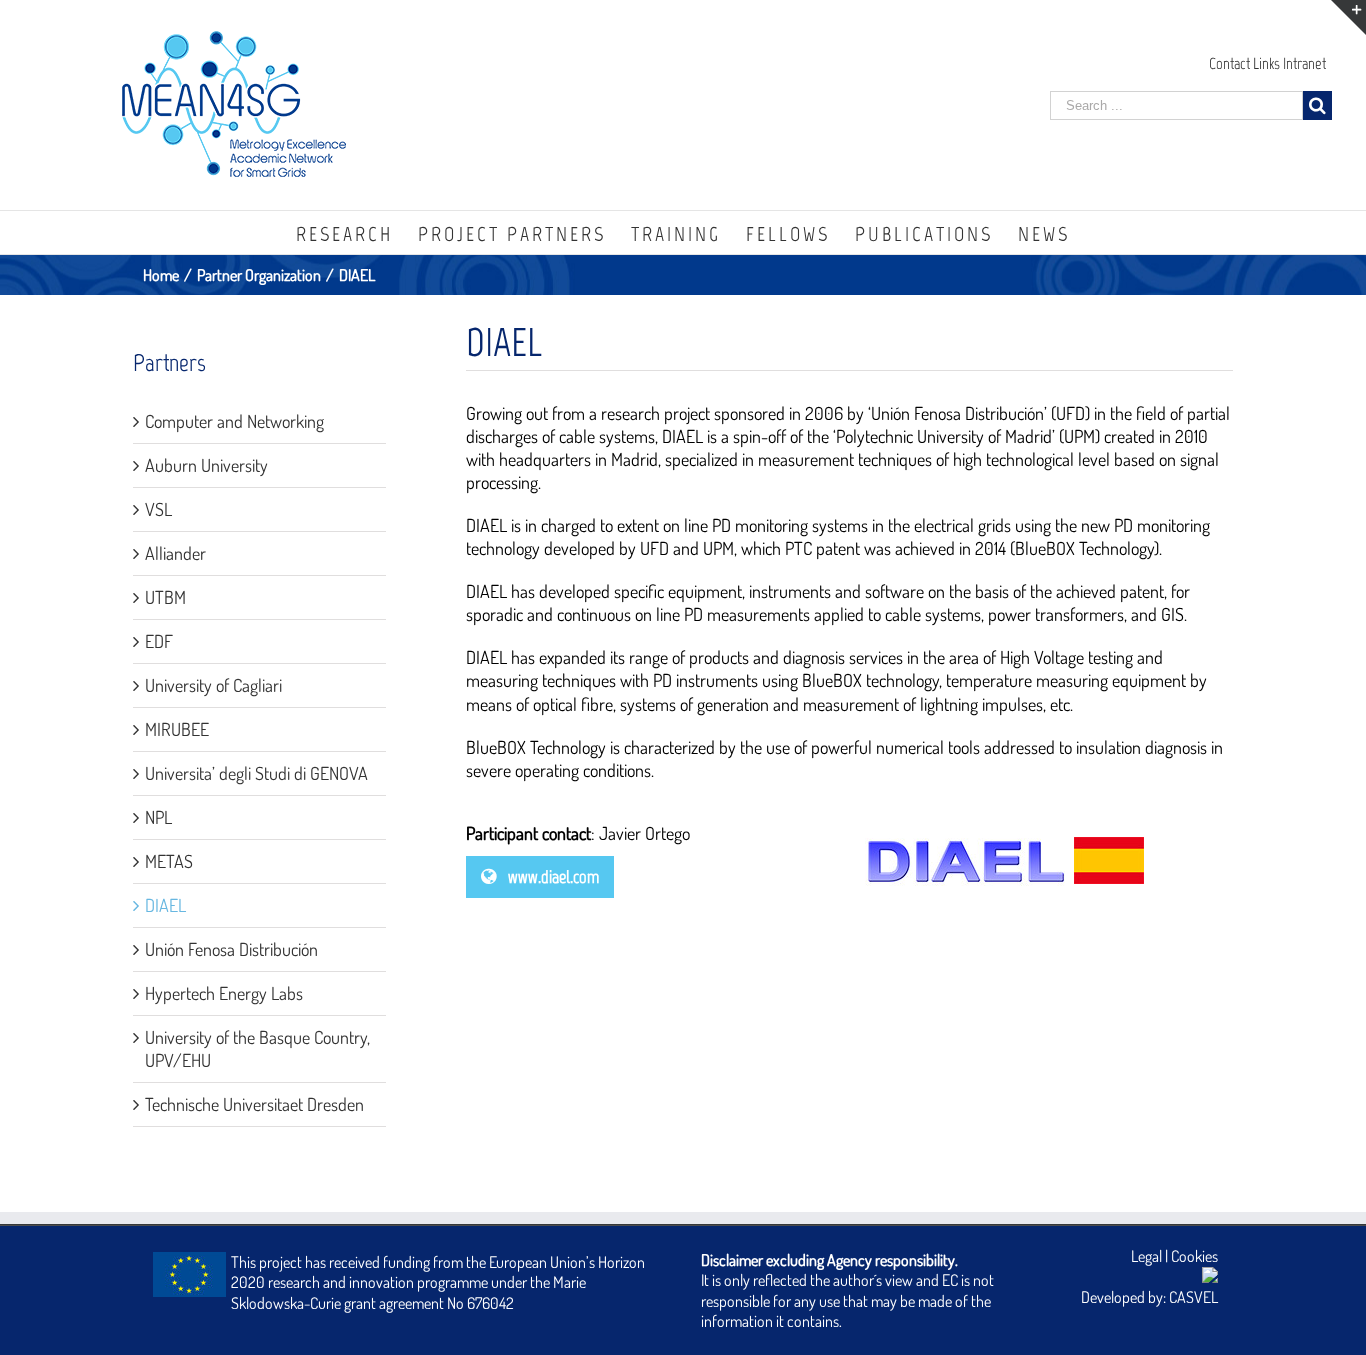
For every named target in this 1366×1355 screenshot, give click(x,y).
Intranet (1304, 63)
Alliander (175, 553)
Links (1266, 63)
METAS (169, 861)
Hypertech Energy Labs (224, 993)
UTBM (165, 597)
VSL (158, 509)
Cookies (1194, 1256)
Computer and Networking (234, 421)
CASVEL (1193, 1297)
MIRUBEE (177, 729)
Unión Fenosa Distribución (231, 949)
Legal (1146, 1256)
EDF (159, 641)
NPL (158, 817)
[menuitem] (357, 232)
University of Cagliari (213, 685)
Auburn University (206, 465)
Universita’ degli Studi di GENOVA (256, 773)
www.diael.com (551, 877)
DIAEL (165, 905)
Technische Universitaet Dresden (254, 1104)
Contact (1229, 63)
